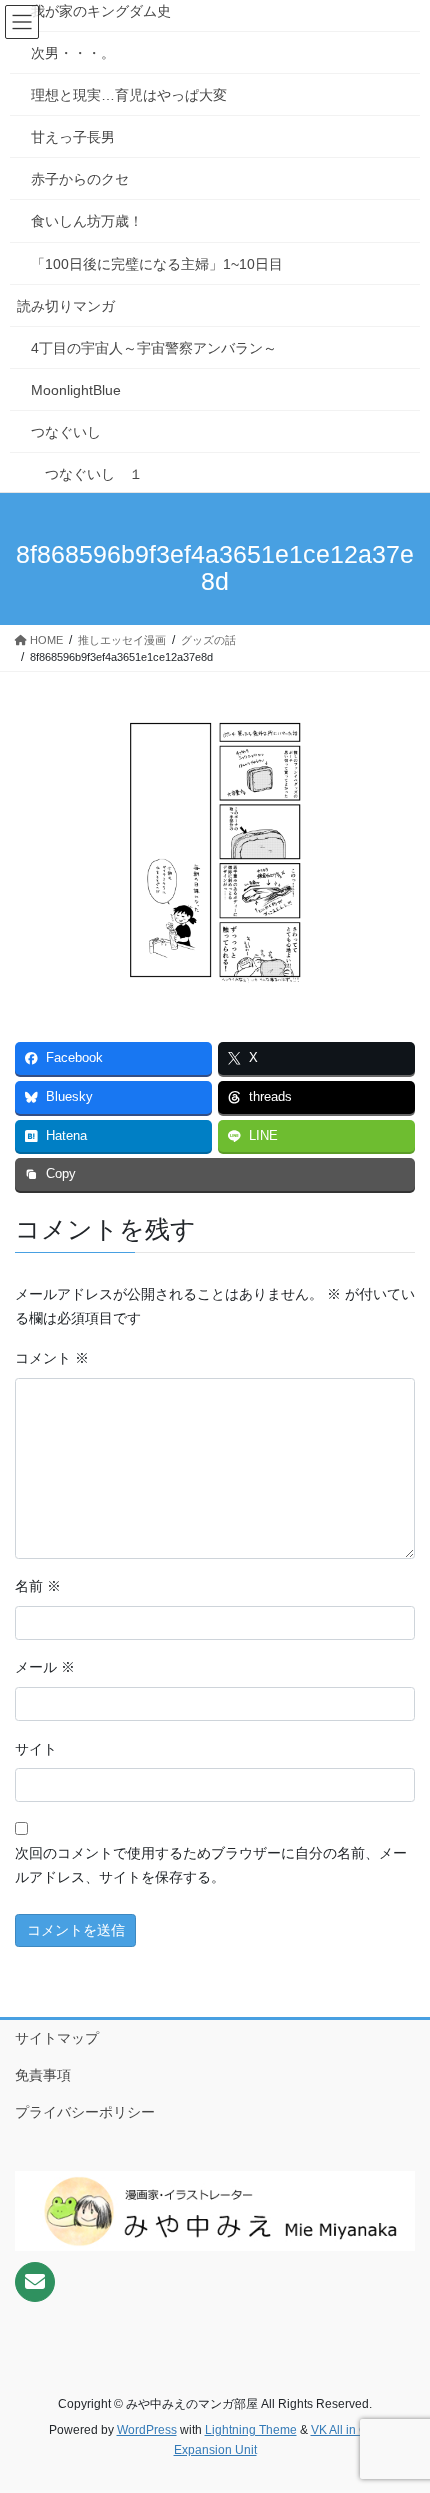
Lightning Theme (251, 2430)
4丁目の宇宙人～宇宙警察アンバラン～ (154, 348)
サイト (36, 1749)
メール (45, 1667)
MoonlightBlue (76, 390)
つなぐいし (66, 432)
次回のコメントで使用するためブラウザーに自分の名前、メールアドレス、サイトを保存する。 (211, 1865)
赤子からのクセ (80, 179)
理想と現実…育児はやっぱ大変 (129, 95)
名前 (38, 1586)
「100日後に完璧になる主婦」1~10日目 (157, 264)
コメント (52, 1358)
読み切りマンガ (66, 306)
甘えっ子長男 (73, 137)
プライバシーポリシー (85, 2112)
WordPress (147, 2430)
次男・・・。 (73, 53)
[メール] (35, 2282)
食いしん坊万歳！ (87, 221)
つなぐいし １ (94, 474)
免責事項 (43, 2075)
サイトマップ (57, 2038)
